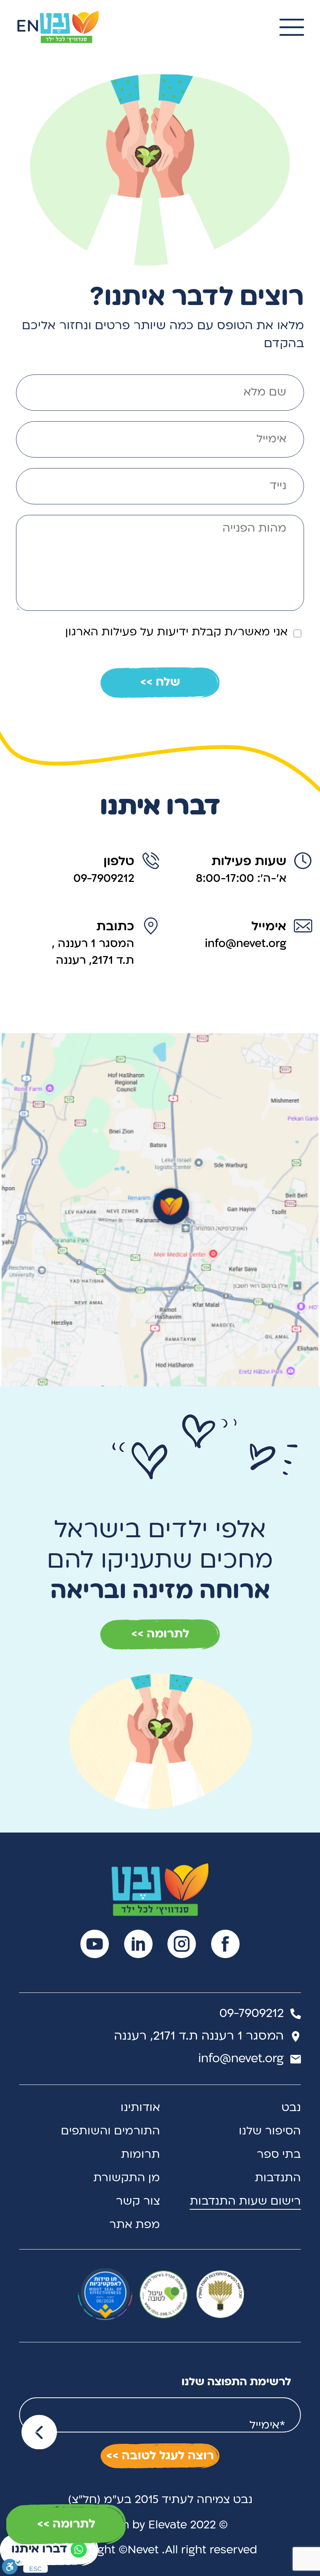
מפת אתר (135, 2225)
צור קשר (138, 2202)
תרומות (140, 2155)
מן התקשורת (127, 2178)
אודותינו (140, 2108)
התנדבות (278, 2178)
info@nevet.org (246, 944)
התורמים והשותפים (110, 2132)
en (28, 27)
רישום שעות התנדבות (245, 2202)
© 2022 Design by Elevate (160, 2525)
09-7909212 (104, 879)
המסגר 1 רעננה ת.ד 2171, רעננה (199, 2036)
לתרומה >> (66, 2524)
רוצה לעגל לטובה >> (160, 2456)
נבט (291, 2108)
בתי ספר (279, 2155)
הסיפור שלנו (270, 2132)
